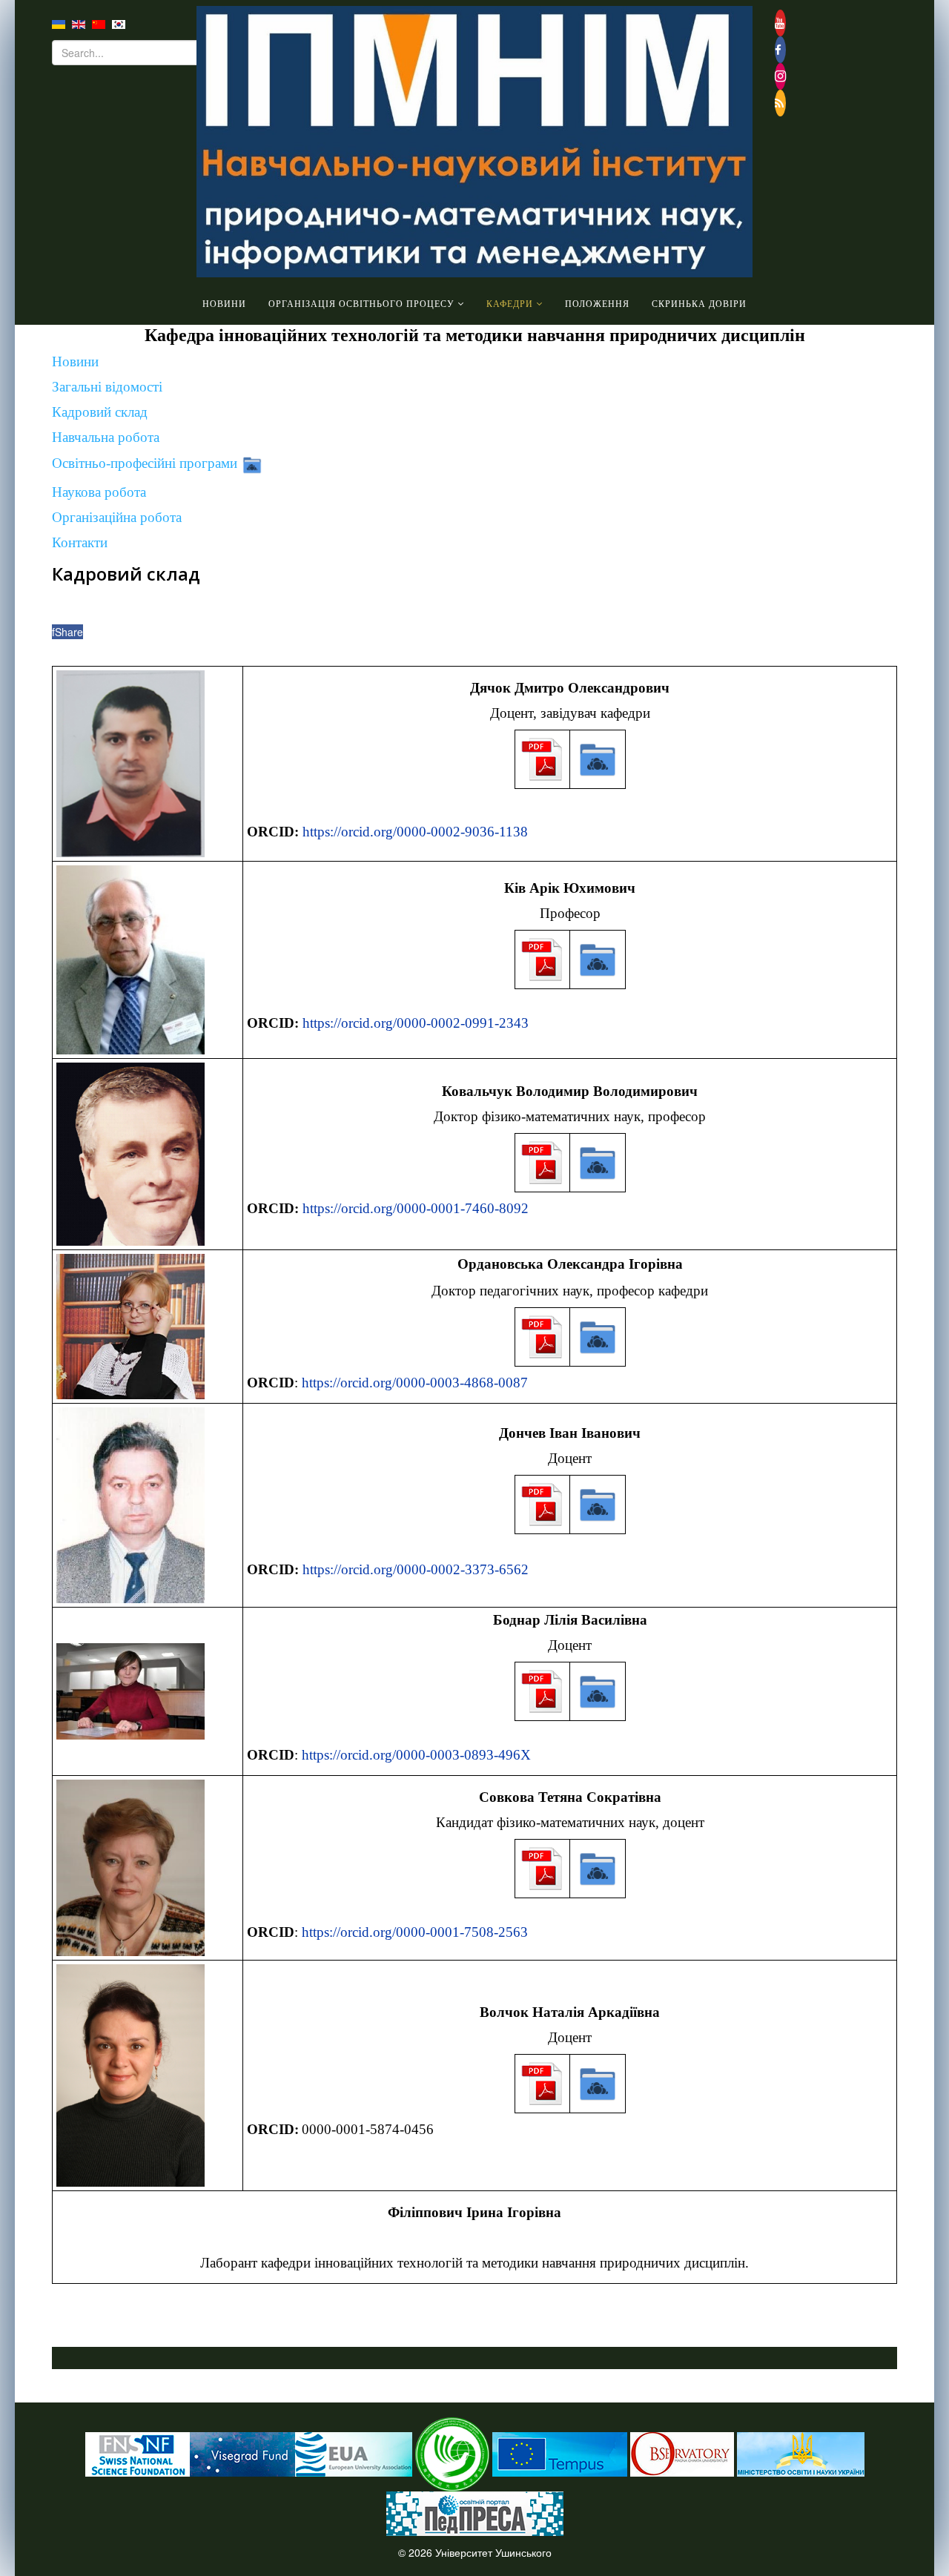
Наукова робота (99, 492)
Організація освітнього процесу (361, 304)
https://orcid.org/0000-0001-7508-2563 (415, 1932)
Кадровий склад (100, 412)
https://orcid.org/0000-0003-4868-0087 (415, 1383)
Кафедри (510, 304)
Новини (224, 304)
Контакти (80, 542)
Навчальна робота (106, 437)
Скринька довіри (699, 304)
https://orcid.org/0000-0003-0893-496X (416, 1755)
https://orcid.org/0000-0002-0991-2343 (416, 1023)
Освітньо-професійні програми (145, 464)
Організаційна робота (117, 517)
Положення (597, 304)
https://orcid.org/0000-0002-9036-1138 (415, 832)
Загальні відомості (107, 387)
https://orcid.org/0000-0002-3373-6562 (416, 1569)
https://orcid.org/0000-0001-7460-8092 (416, 1208)
